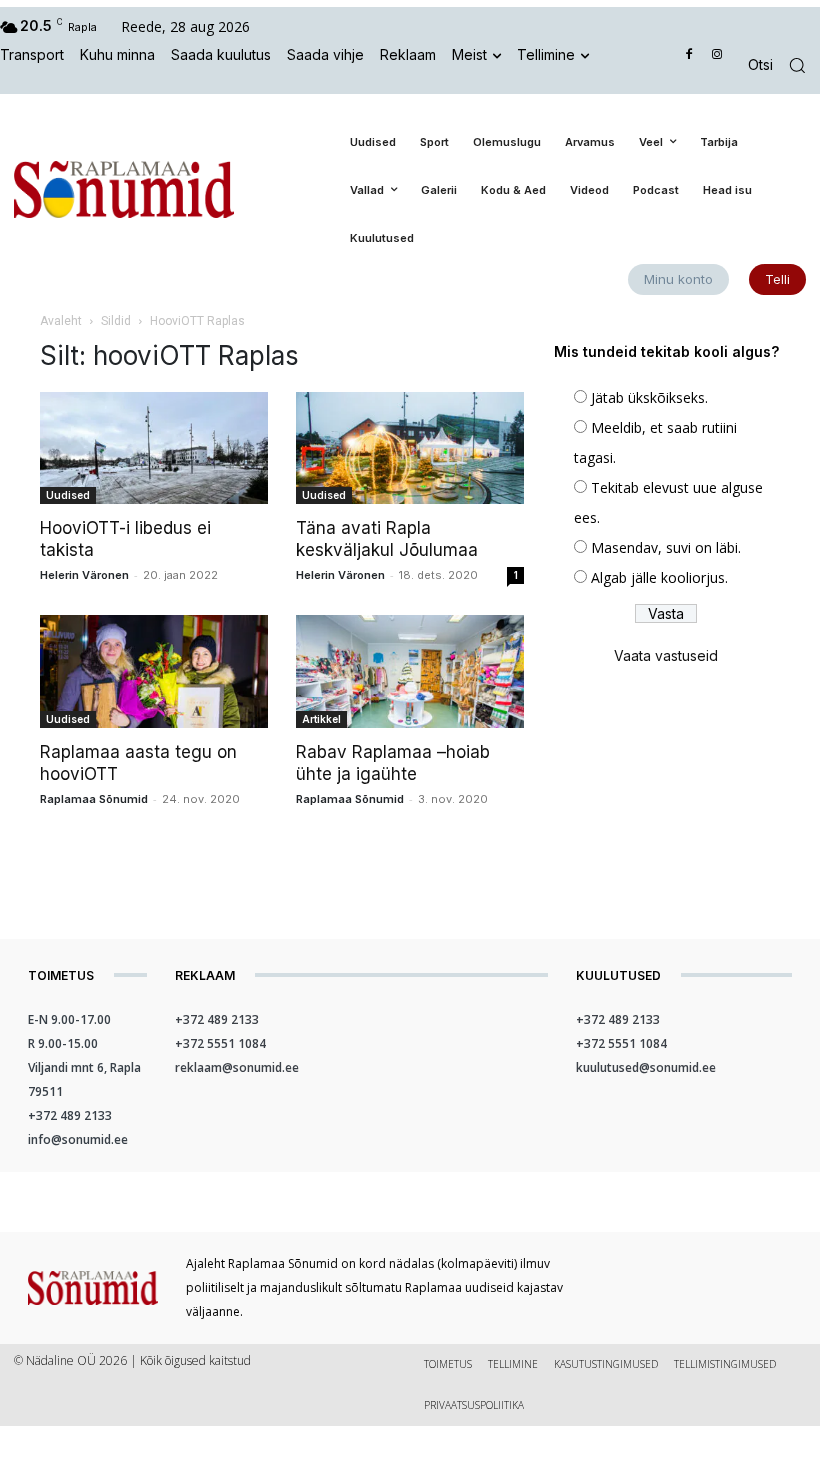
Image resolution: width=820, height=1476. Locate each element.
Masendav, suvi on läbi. (666, 547)
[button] (784, 65)
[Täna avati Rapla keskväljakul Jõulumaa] (410, 448)
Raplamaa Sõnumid (94, 799)
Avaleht (61, 321)
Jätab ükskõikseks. (649, 397)
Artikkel (321, 719)
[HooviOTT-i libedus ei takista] (154, 448)
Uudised (68, 495)
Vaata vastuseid (666, 655)
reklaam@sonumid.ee (237, 1067)
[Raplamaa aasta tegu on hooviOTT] (154, 671)
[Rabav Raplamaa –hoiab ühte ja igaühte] (410, 671)
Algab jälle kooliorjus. (659, 577)
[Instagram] (716, 55)
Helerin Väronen (84, 575)
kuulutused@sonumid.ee (646, 1067)
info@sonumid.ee (78, 1139)
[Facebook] (689, 55)
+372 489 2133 (70, 1115)
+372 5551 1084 (220, 1043)
